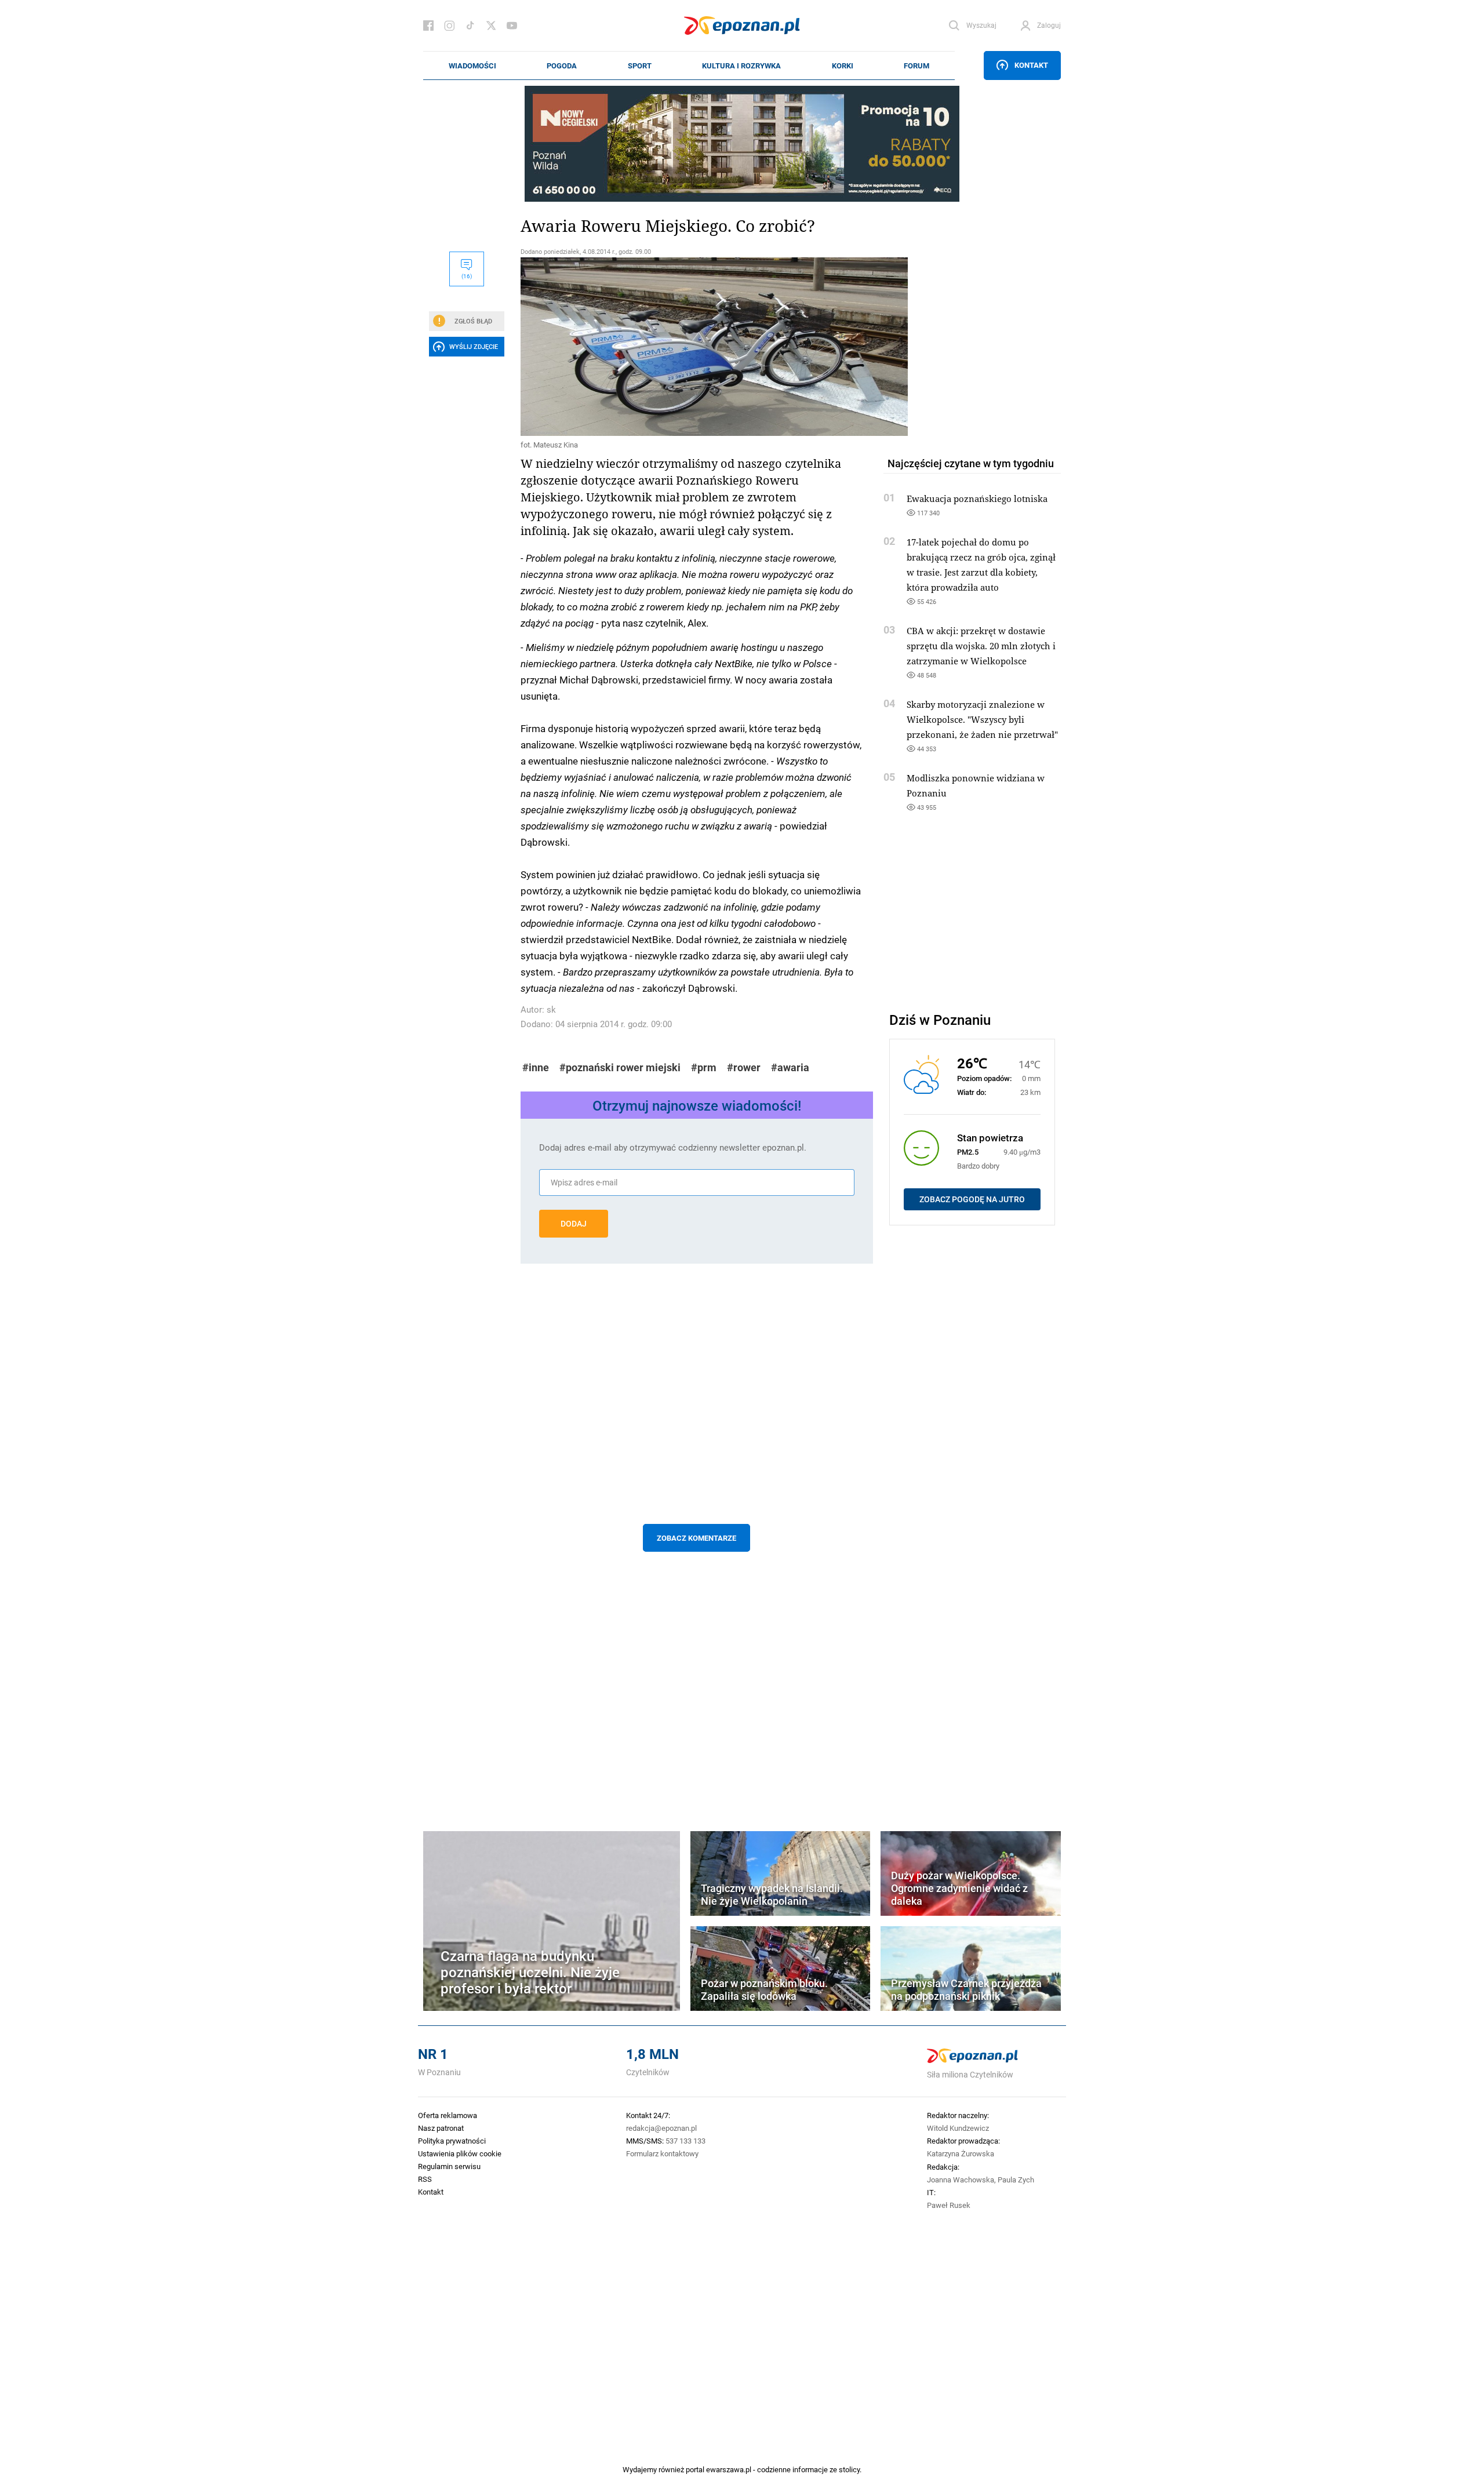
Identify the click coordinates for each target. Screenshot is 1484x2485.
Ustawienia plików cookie (460, 2153)
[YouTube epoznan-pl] (512, 26)
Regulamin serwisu (449, 2166)
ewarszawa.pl (729, 2469)
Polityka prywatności (452, 2141)
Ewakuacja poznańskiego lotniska (977, 499)
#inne (536, 1067)
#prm (704, 1067)
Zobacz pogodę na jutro (972, 1199)
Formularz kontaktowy (662, 2153)
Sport (640, 66)
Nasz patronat (441, 2128)
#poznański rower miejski (620, 1067)
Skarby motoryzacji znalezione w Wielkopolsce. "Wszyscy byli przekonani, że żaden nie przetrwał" (982, 719)
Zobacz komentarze (696, 1538)
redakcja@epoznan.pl (661, 2128)
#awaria (790, 1067)
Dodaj (574, 1224)
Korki (843, 66)
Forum (916, 66)
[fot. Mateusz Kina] (697, 347)
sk (551, 1009)
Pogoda (562, 66)
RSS (425, 2179)
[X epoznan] (491, 26)
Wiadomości (472, 66)
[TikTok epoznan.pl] (470, 26)
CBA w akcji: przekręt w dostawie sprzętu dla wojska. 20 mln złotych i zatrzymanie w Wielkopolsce (981, 646)
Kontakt (1031, 65)
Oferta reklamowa (448, 2115)
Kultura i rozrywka (741, 66)
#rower (744, 1067)
